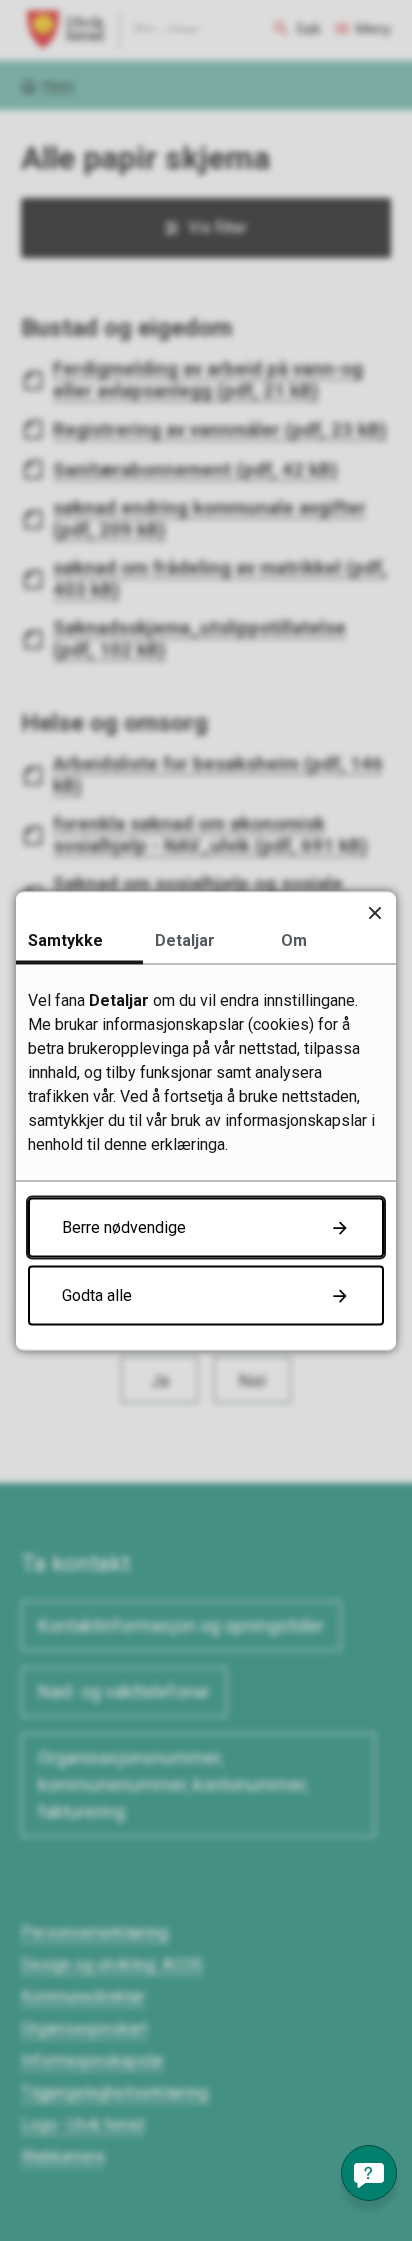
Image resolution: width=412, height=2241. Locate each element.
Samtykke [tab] (65, 939)
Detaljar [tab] (185, 939)
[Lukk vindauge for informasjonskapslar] (374, 912)
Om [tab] (294, 939)
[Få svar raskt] (369, 2173)
